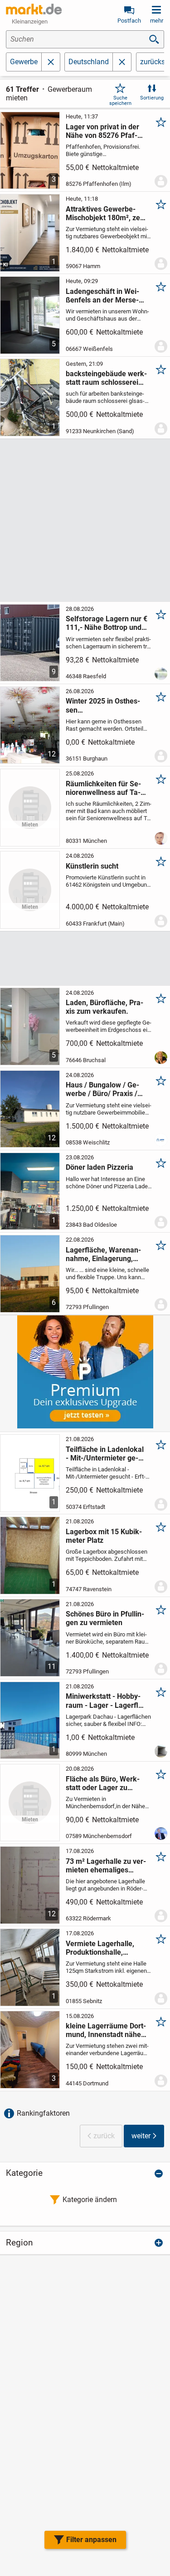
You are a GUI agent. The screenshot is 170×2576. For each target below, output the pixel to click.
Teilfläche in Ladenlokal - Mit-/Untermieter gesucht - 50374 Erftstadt (105, 1454)
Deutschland (89, 62)
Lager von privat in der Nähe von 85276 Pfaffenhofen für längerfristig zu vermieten (104, 131)
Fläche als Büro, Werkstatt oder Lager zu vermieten (103, 1783)
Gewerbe (24, 62)
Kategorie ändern (90, 2200)
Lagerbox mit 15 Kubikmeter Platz (104, 1536)
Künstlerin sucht (92, 866)
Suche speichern (120, 100)
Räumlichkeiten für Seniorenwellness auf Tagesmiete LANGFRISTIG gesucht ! (105, 788)
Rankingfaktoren (43, 2113)
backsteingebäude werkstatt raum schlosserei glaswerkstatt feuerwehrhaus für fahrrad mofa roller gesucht (106, 378)
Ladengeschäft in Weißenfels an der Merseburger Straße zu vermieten (102, 296)
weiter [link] (141, 2136)
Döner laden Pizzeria (100, 1167)
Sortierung (152, 98)
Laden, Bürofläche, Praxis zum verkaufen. (104, 1007)
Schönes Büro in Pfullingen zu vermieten (105, 1618)
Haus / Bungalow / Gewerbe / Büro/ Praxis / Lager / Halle (102, 1089)
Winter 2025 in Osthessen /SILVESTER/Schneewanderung (106, 705)
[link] (122, 62)
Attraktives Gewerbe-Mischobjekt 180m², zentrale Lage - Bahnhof (106, 213)
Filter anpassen (91, 2540)
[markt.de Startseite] (34, 9)
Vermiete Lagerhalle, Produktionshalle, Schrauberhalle (100, 1948)
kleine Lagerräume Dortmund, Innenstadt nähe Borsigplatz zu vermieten (106, 2030)
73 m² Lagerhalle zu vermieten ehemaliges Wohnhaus (106, 1866)
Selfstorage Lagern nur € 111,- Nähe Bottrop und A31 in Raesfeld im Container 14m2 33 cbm (107, 623)
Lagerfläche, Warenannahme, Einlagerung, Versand (103, 1254)
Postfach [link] (129, 21)
